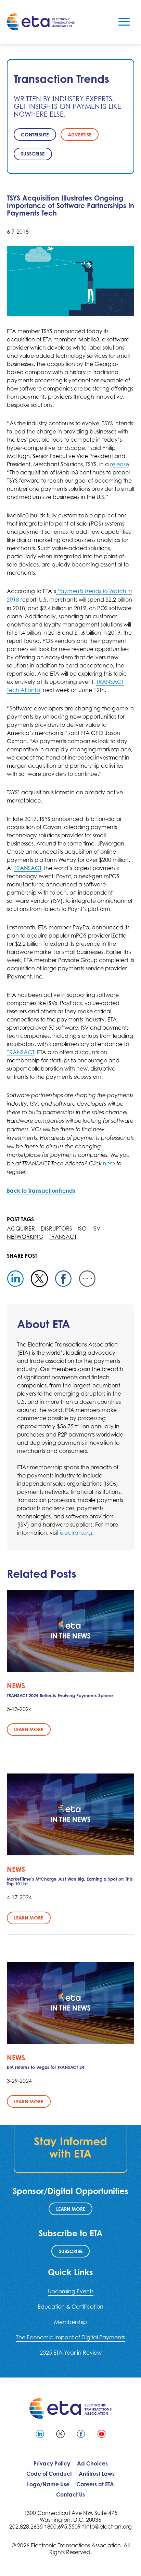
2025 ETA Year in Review (71, 2353)
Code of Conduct (49, 2474)
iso (82, 1228)
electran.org (76, 1533)
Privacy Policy (52, 2463)
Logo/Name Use (48, 2484)
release (120, 464)
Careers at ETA (95, 2484)
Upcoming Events (71, 2291)
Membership (70, 2322)
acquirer (21, 1228)
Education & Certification (70, 2307)
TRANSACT (28, 868)
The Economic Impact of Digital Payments (70, 2337)
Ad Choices (92, 2463)
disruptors (56, 1228)
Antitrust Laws (97, 2474)
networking (25, 1237)
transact (63, 1237)
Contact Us (70, 2494)
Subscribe (71, 2251)
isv (96, 1228)
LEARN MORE (71, 2209)
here (109, 1164)
